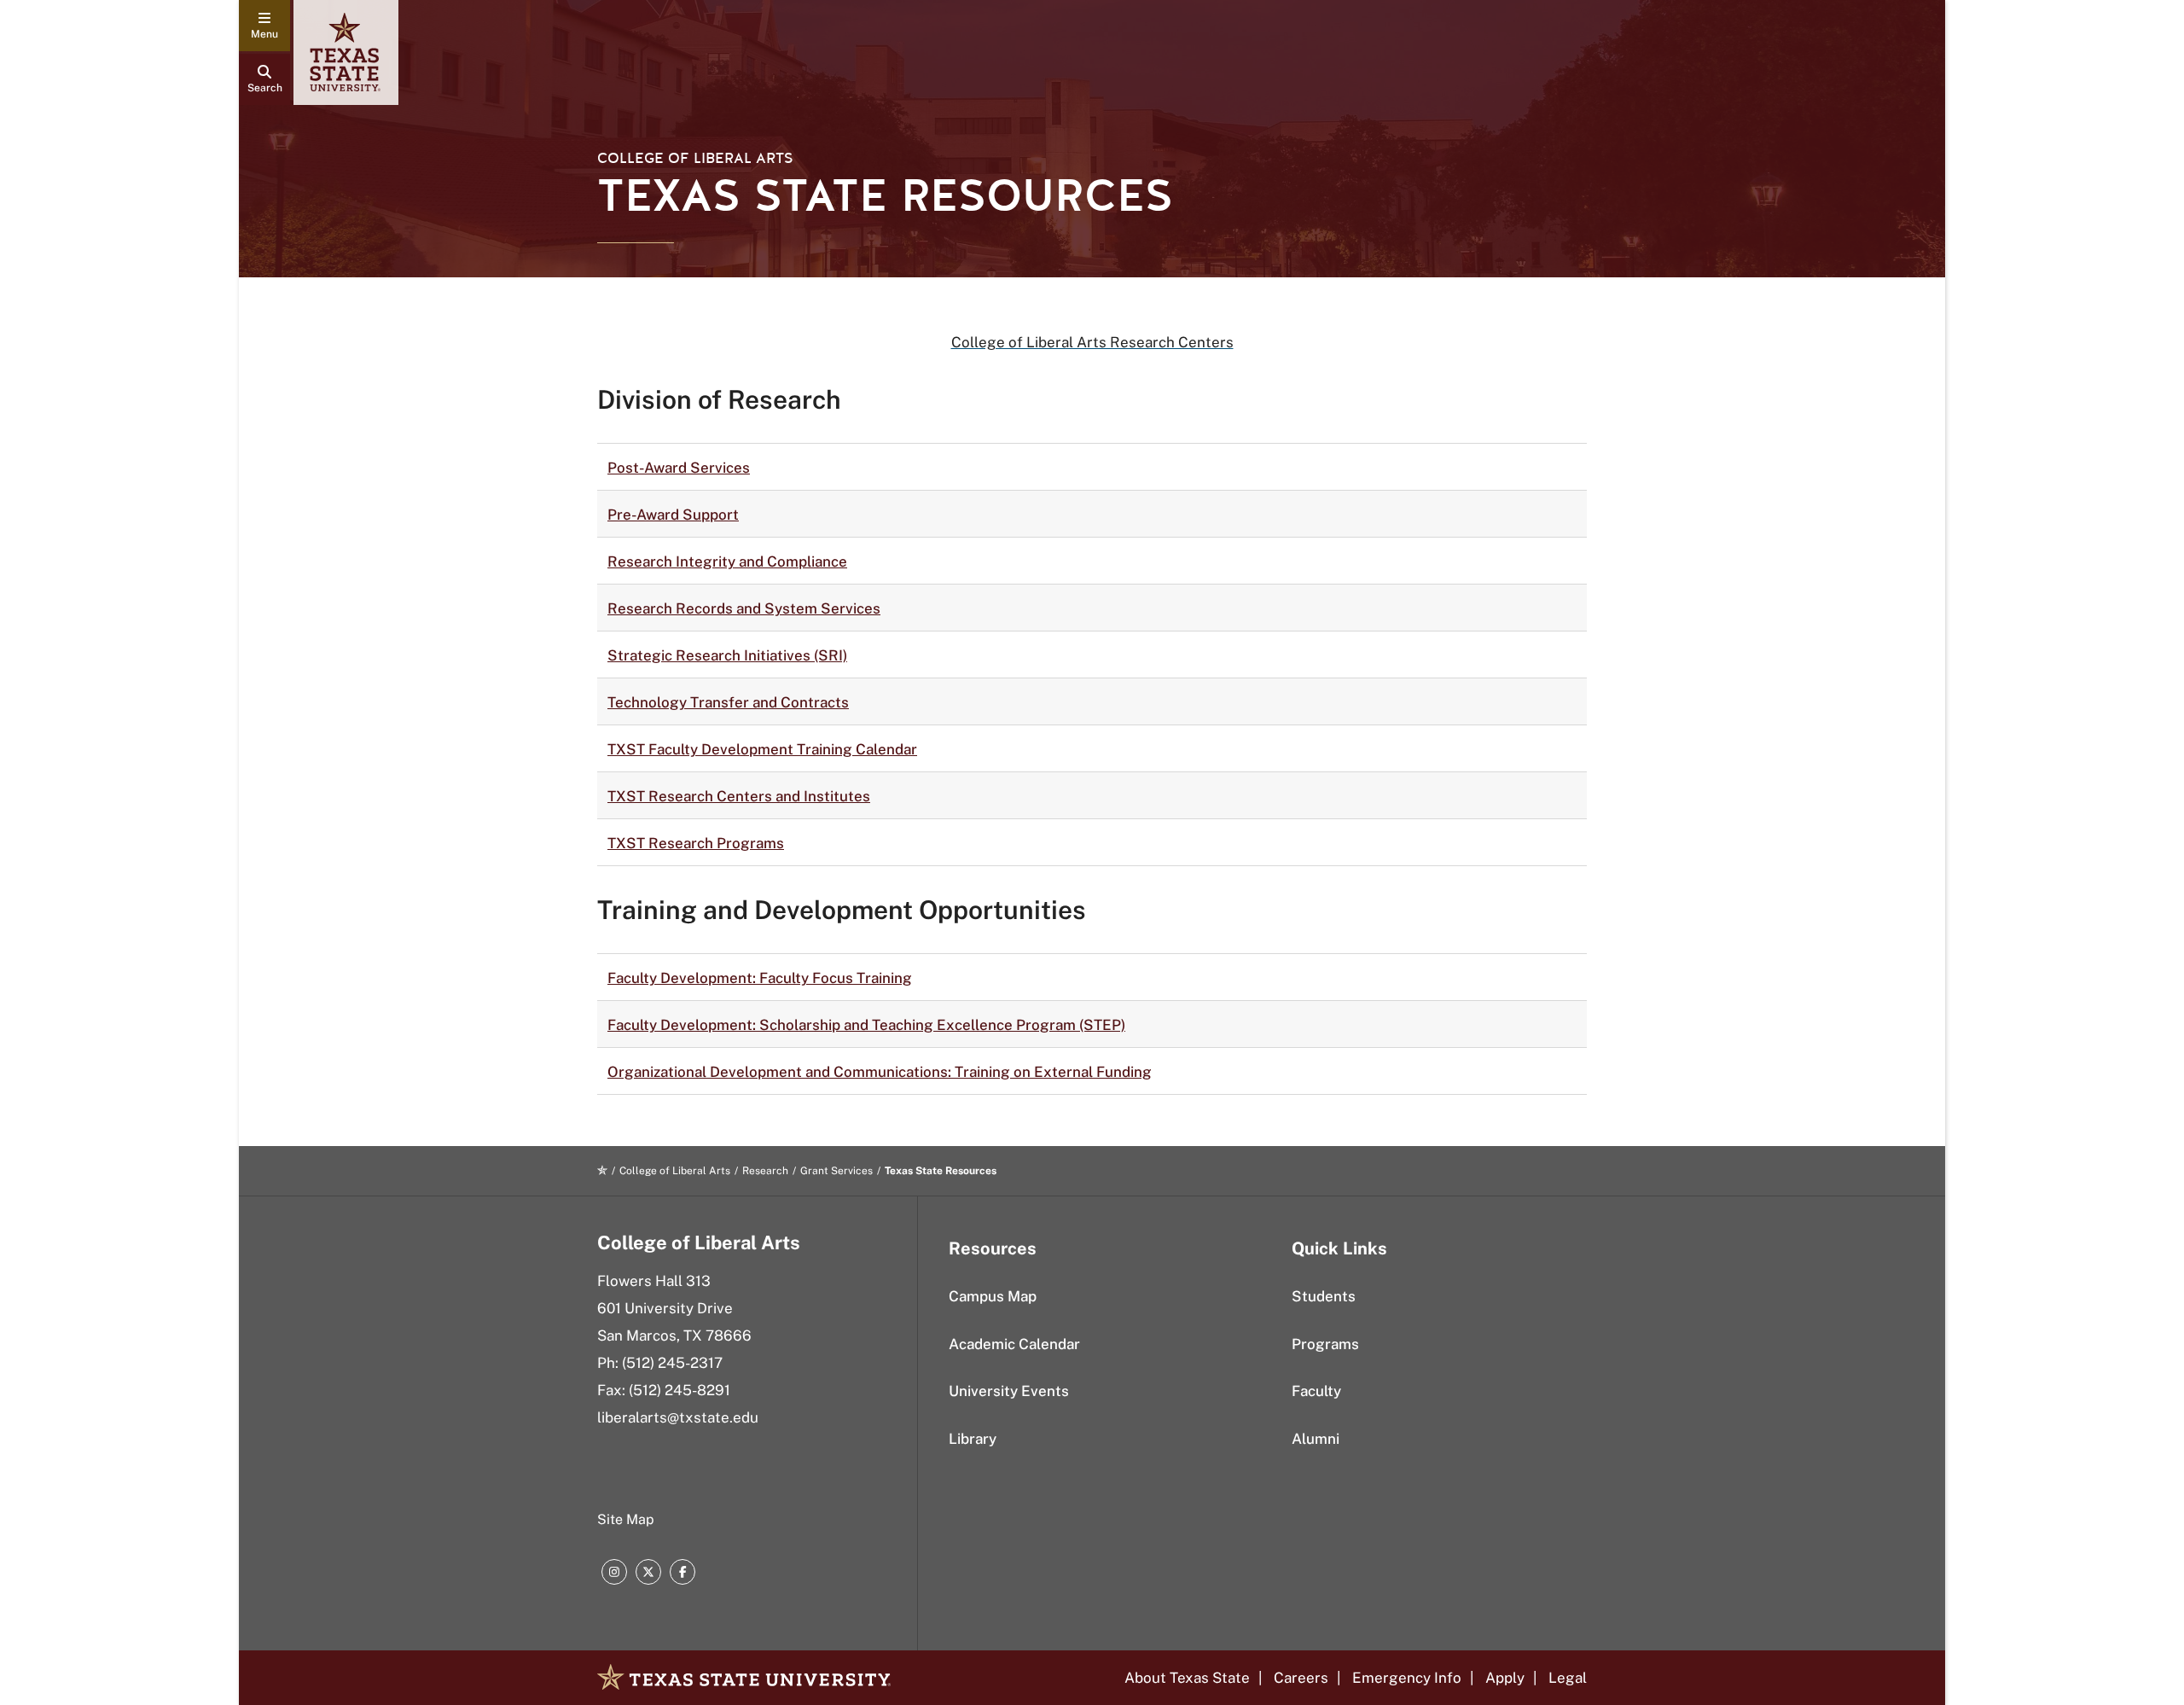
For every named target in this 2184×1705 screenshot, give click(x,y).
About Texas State (1187, 1678)
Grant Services (836, 1171)
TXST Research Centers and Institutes (739, 796)
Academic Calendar (1014, 1344)
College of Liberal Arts (695, 158)
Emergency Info (1407, 1678)
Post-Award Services (679, 468)
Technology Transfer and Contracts (728, 702)
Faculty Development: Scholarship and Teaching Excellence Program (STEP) (866, 1025)
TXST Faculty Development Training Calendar (762, 749)
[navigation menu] (264, 26)
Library (973, 1439)
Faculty (1316, 1391)
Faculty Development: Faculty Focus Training (760, 978)
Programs (1325, 1344)
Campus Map (993, 1296)
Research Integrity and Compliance (727, 562)
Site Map (626, 1519)
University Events (1009, 1391)
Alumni (1316, 1439)
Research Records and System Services (744, 608)
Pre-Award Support (673, 515)
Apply (1505, 1678)
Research (765, 1171)
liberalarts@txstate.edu (678, 1417)
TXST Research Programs (696, 843)
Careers (1301, 1678)
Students (1324, 1296)
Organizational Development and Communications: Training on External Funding (880, 1072)
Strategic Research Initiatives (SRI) (727, 655)
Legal (1568, 1678)
